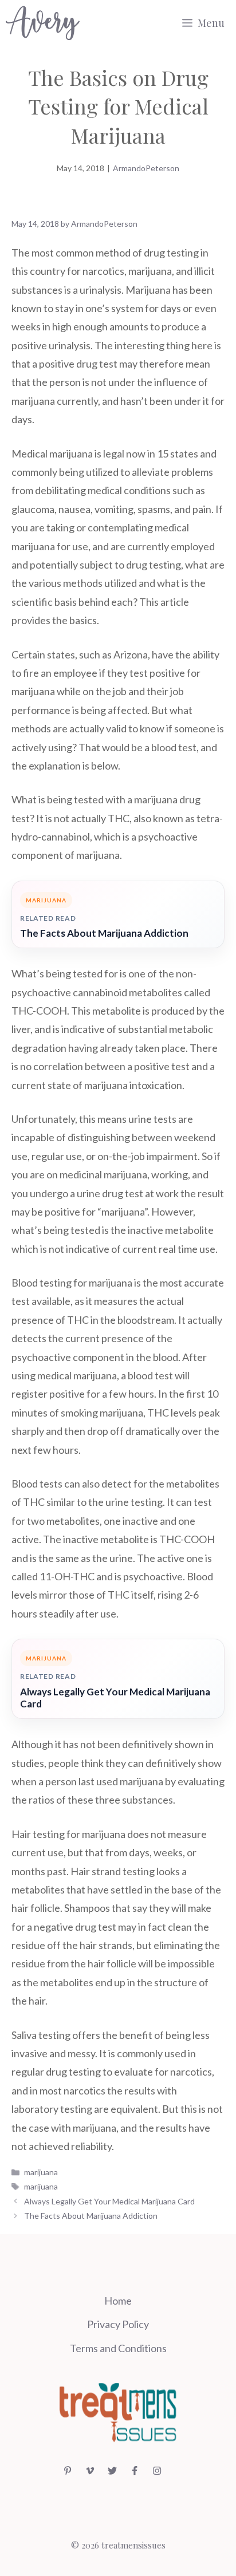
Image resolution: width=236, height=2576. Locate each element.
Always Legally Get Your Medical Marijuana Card (115, 1698)
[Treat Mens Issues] (43, 23)
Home (118, 2301)
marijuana (41, 2172)
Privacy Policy (118, 2324)
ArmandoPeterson (146, 168)
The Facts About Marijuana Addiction (104, 933)
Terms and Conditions (118, 2348)
